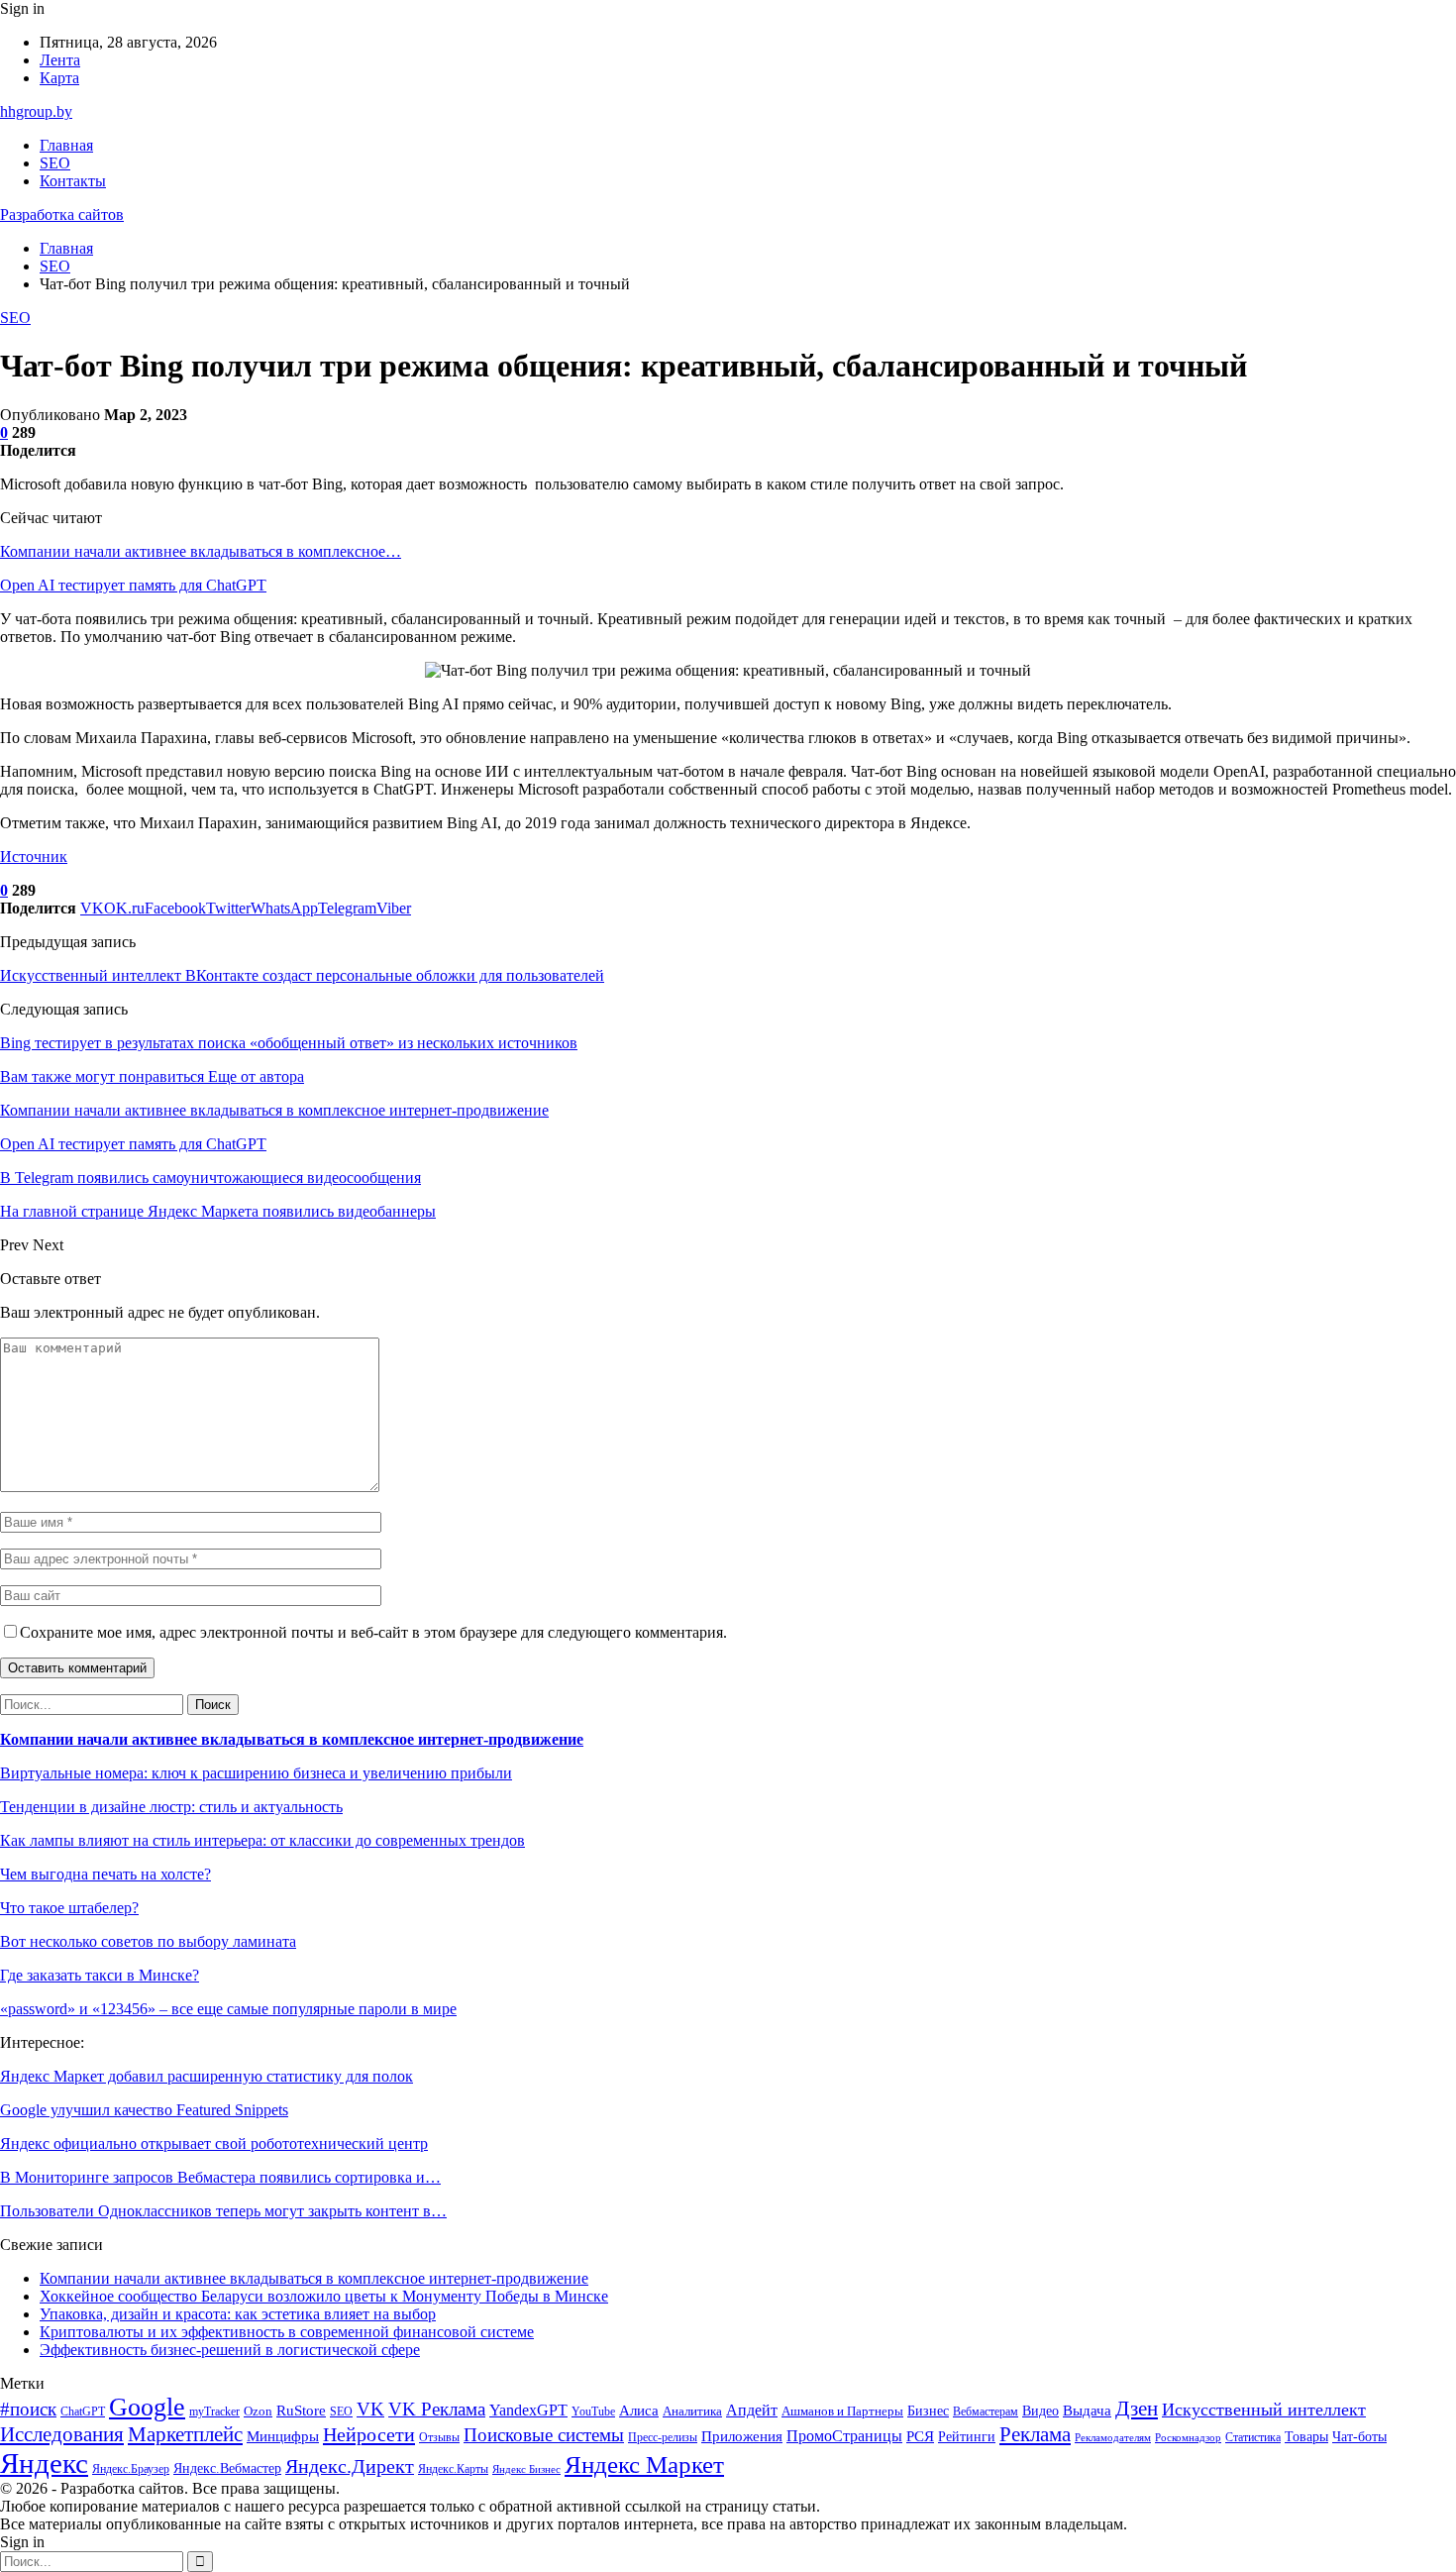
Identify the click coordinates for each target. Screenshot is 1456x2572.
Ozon (258, 2411)
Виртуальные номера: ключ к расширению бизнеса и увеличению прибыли (256, 1773)
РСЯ (920, 2436)
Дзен (1137, 2409)
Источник (34, 857)
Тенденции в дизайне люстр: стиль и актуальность (171, 1807)
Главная (66, 145)
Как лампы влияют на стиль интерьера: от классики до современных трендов (262, 1840)
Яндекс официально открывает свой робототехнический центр (214, 2143)
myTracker (214, 2412)
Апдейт (752, 2410)
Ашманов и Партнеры (842, 2411)
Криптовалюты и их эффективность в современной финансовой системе (287, 2332)
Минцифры (283, 2436)
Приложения (742, 2436)
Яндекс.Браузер (131, 2469)
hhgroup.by (36, 111)
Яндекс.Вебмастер (227, 2468)
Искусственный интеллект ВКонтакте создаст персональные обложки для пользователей (302, 975)
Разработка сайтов (62, 214)
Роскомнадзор (1188, 2438)
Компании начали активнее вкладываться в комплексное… (201, 551)
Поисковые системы (544, 2435)
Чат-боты (1359, 2437)
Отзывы (439, 2437)
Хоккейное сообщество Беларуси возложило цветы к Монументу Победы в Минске (324, 2296)
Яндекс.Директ (350, 2466)
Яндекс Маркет (644, 2465)
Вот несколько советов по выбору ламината (148, 1941)
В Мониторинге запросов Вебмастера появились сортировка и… (220, 2177)
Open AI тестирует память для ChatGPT (133, 585)
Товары (1306, 2437)
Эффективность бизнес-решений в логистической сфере (230, 2350)
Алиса (639, 2411)
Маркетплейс (185, 2434)
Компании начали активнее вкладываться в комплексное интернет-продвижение (292, 1739)
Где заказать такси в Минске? (100, 1975)
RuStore (301, 2411)
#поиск (28, 2409)
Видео (1040, 2411)
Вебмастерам (986, 2411)
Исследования (62, 2434)
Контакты (73, 181)
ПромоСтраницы (844, 2436)
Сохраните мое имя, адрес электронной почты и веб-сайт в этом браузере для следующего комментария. (373, 1632)
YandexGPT (528, 2410)
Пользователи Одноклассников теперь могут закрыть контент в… (223, 2211)
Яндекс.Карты (453, 2469)
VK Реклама (437, 2409)
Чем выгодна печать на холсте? (105, 1874)
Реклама (1035, 2434)
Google (147, 2407)
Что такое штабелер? (69, 1908)
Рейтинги (967, 2436)
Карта (59, 78)
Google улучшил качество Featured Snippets (144, 2110)
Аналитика (692, 2411)
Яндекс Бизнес (526, 2469)
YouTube (593, 2412)
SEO (55, 163)
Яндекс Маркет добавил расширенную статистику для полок (207, 2076)
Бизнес (928, 2411)
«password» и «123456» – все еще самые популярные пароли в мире (228, 2009)
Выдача (1087, 2411)
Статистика (1253, 2438)
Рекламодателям (1113, 2438)
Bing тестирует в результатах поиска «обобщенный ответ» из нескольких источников (289, 1043)
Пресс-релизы (663, 2438)
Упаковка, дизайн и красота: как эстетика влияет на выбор (238, 2314)
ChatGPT (83, 2411)
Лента (60, 60)
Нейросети (369, 2434)
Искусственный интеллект (1264, 2410)
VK (370, 2409)
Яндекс (44, 2463)
